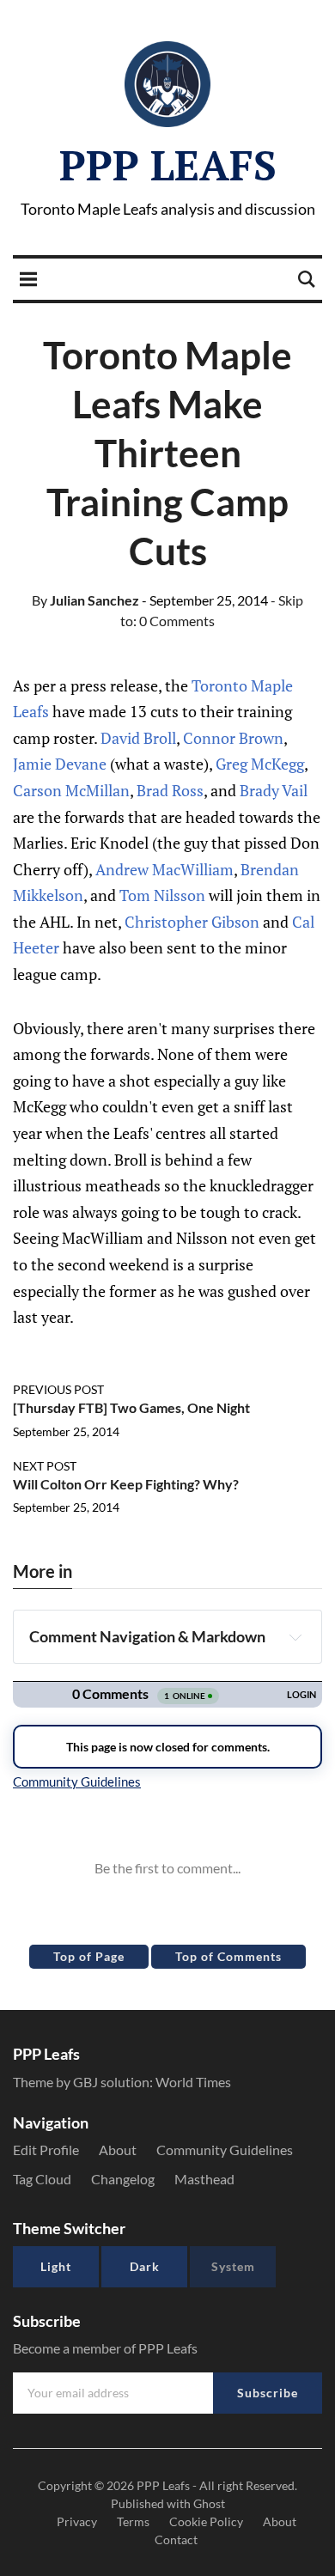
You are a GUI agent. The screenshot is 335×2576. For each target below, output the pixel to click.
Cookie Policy (206, 2521)
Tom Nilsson (162, 895)
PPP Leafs (168, 165)
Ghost (209, 2503)
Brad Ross (170, 790)
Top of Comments (228, 1956)
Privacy (77, 2521)
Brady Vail (274, 790)
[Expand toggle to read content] (295, 1637)
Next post (45, 1466)
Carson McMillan (71, 790)
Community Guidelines (225, 2150)
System (233, 2266)
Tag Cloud (42, 2179)
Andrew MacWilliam (164, 869)
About (118, 2150)
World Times (193, 2082)
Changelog (123, 2179)
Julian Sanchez (85, 600)
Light (56, 2266)
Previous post (58, 1389)
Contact (176, 2539)
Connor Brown (233, 738)
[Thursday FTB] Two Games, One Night (131, 1407)
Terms (133, 2521)
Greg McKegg (260, 764)
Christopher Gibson (192, 922)
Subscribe (268, 2393)
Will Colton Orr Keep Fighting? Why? (126, 1484)
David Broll (138, 738)
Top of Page (89, 1956)
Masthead (204, 2179)
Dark (145, 2266)
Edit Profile (46, 2150)
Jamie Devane (60, 764)
